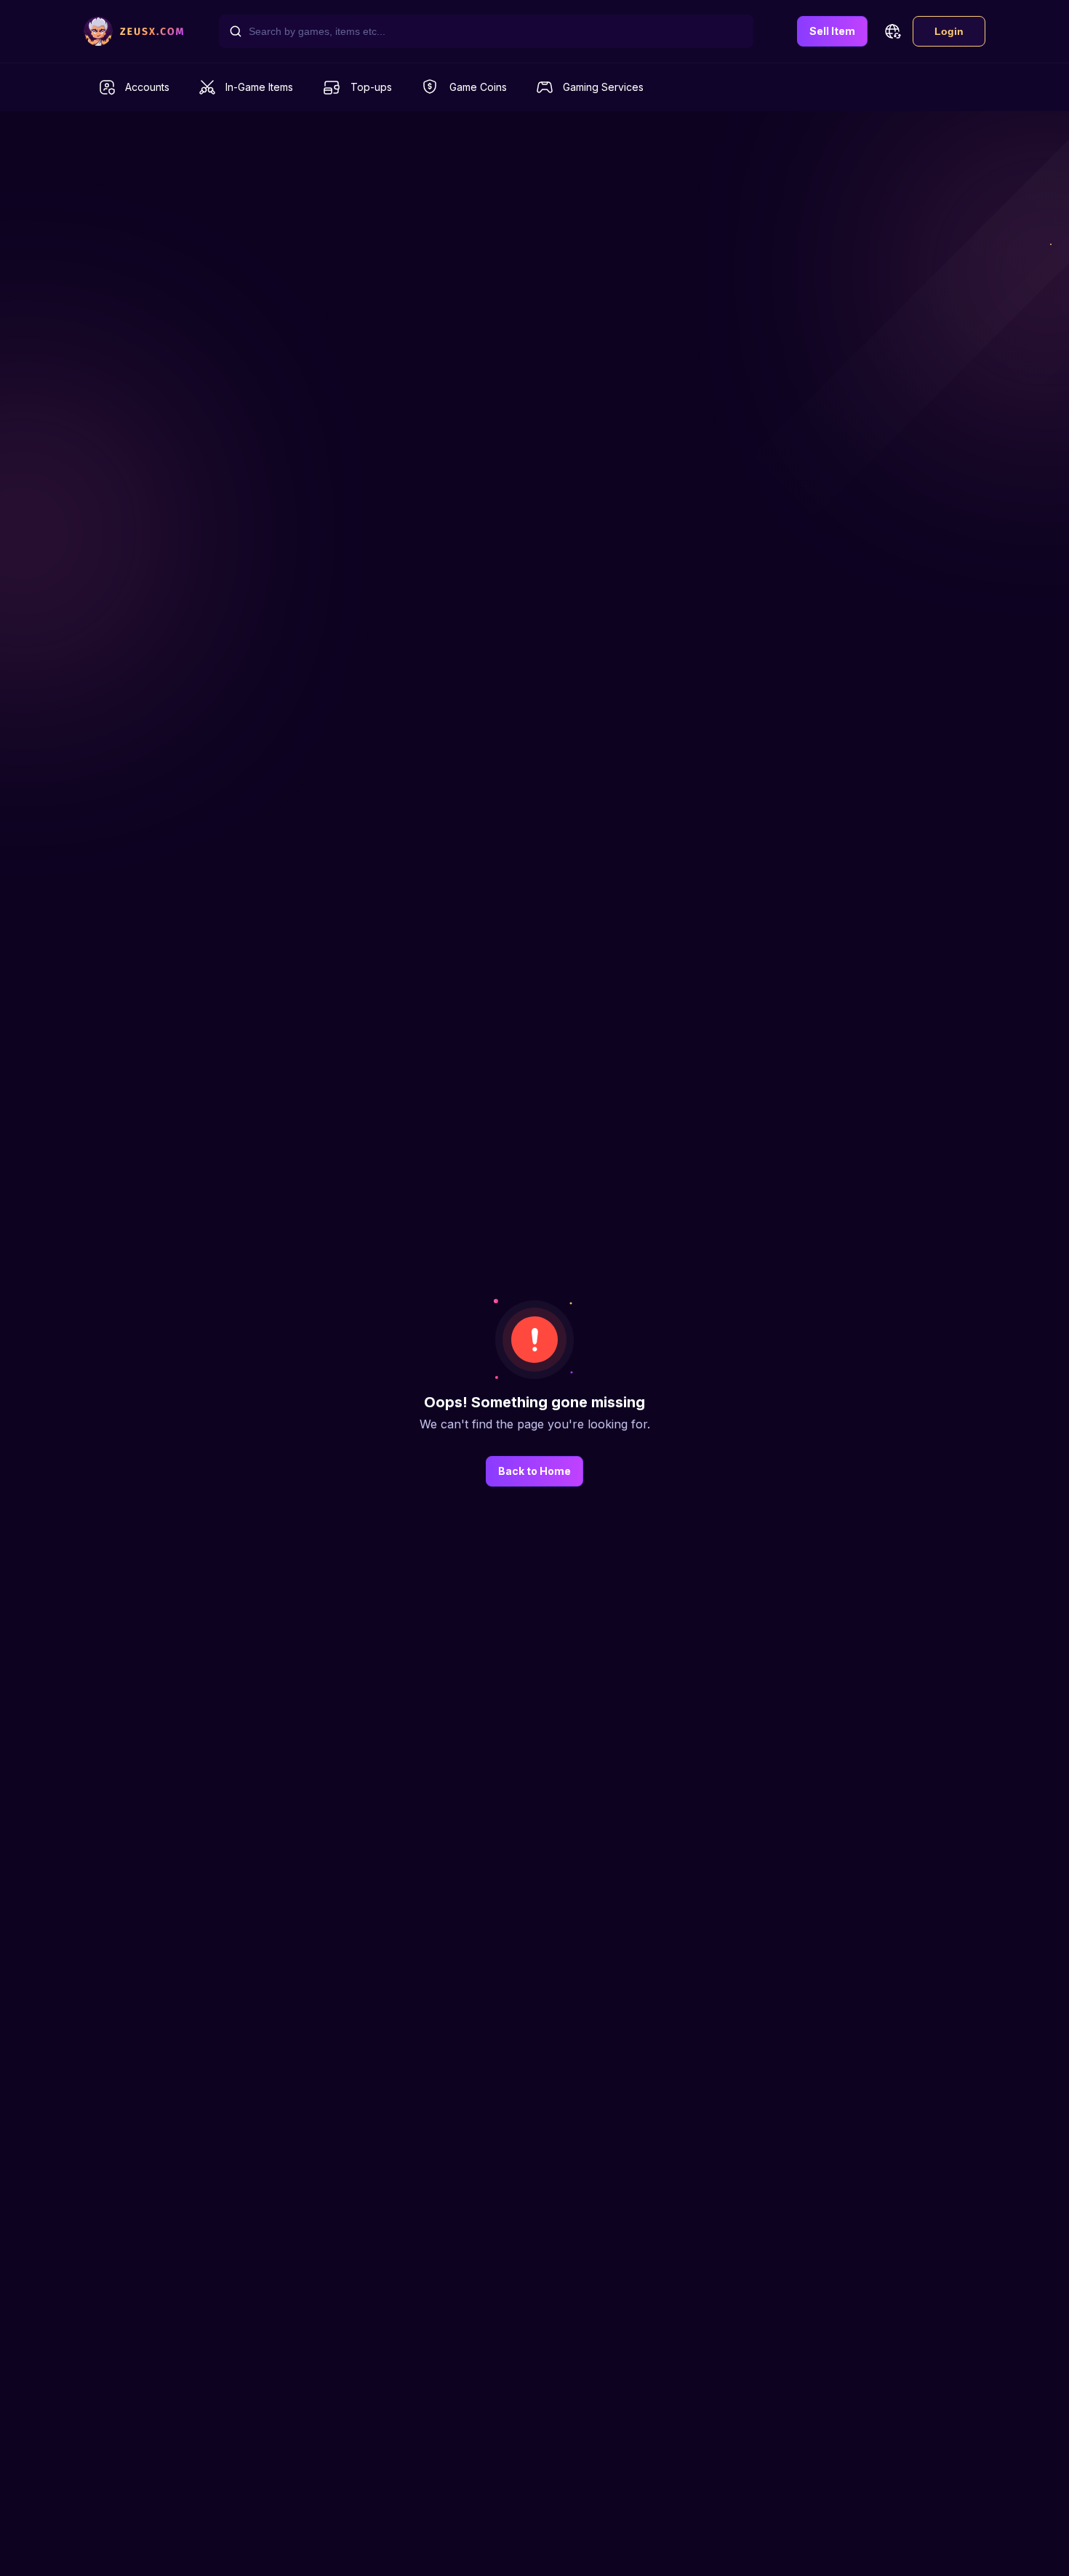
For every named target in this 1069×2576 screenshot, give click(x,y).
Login (949, 31)
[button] (892, 31)
